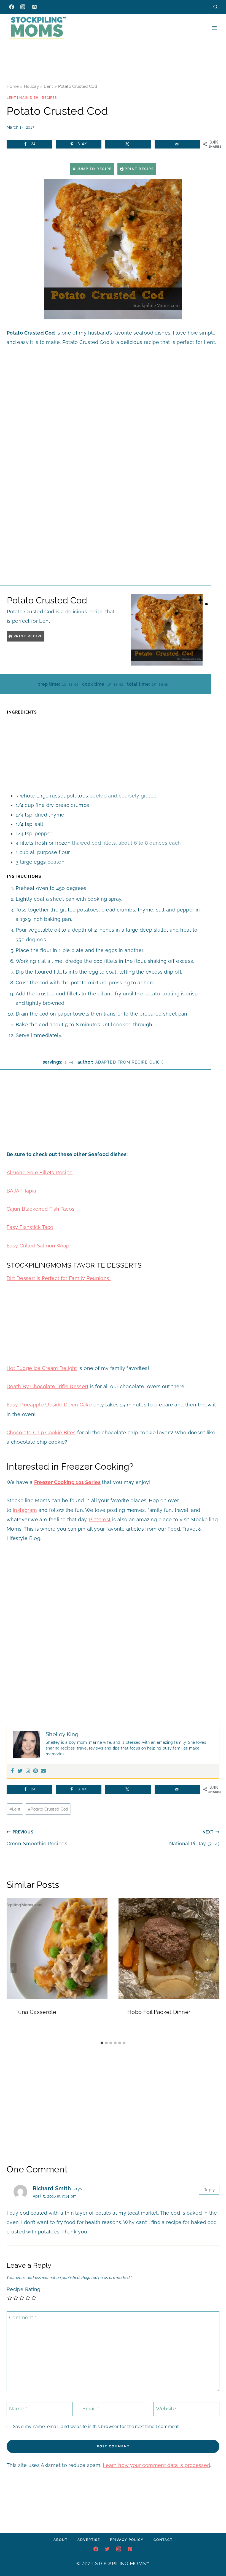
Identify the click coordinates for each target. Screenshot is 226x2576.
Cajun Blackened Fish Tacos (41, 1209)
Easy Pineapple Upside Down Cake (49, 1405)
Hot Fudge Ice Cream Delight (42, 1368)
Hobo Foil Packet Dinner (159, 2012)
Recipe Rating (24, 2289)
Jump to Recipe (94, 169)
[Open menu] (214, 28)
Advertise (89, 2540)
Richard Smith (52, 2188)
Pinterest (100, 1519)
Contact (163, 2540)
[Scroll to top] (213, 2555)
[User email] (43, 1771)
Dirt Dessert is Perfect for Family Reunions (59, 1278)
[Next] (213, 1968)
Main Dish (29, 98)
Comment (23, 2318)
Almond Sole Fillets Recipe (40, 1172)
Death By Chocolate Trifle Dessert (48, 1386)
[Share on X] (128, 144)
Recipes (49, 98)
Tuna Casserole (36, 2012)
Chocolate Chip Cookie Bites (41, 1433)
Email (91, 2409)
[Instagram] (23, 7)
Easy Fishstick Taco (30, 1227)
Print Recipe (139, 169)
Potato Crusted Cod (48, 1809)
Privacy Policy (127, 2540)
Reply (209, 2190)
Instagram (25, 1510)
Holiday (32, 86)
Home (13, 86)
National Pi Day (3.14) (194, 1838)
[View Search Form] (215, 7)
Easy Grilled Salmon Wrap (38, 1246)
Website (166, 2409)
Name (18, 2409)
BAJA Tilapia (21, 1191)
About (60, 2540)
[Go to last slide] (13, 1968)
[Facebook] (12, 7)
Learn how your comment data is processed (156, 2465)
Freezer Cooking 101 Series (67, 1482)
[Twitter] (20, 1771)
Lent (48, 86)
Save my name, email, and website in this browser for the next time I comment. (96, 2427)
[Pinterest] (34, 7)
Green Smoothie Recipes (37, 1838)
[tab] (102, 2043)
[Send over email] (177, 144)
